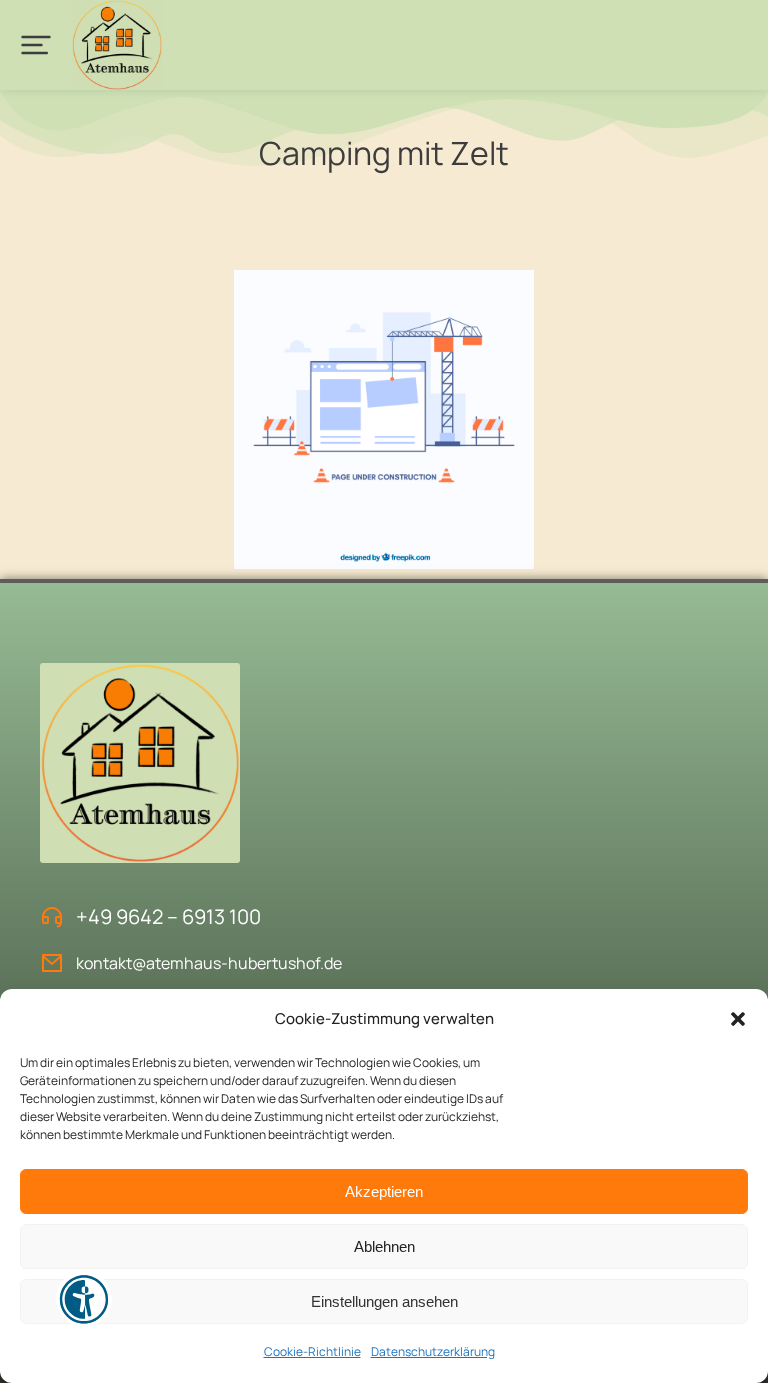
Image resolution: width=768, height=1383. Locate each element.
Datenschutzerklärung (433, 1351)
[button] (738, 1019)
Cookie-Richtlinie (312, 1351)
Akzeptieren (384, 1191)
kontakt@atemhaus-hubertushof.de (209, 963)
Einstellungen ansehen (384, 1301)
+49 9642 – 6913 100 (168, 916)
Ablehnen (384, 1246)
